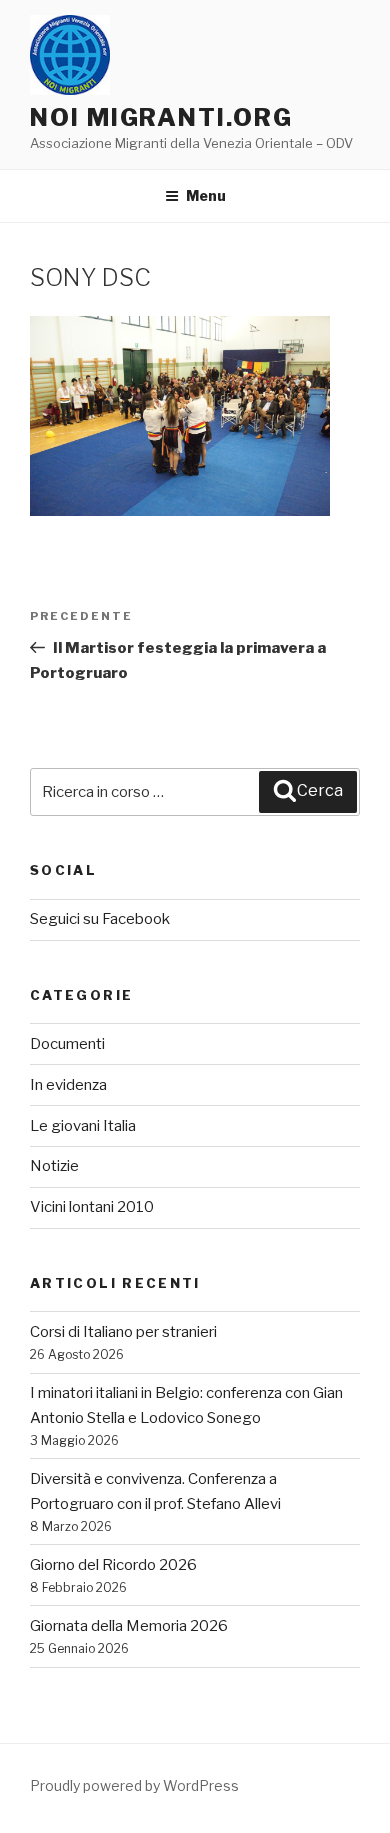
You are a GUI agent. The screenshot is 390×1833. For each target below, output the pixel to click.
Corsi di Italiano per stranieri (123, 1332)
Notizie (54, 1166)
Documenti (67, 1044)
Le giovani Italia (83, 1126)
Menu (206, 195)
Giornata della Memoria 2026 (129, 1626)
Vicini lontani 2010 (92, 1207)
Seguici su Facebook (100, 919)
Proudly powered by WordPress (134, 1785)
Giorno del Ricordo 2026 (113, 1565)
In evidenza (68, 1085)
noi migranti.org (161, 117)
